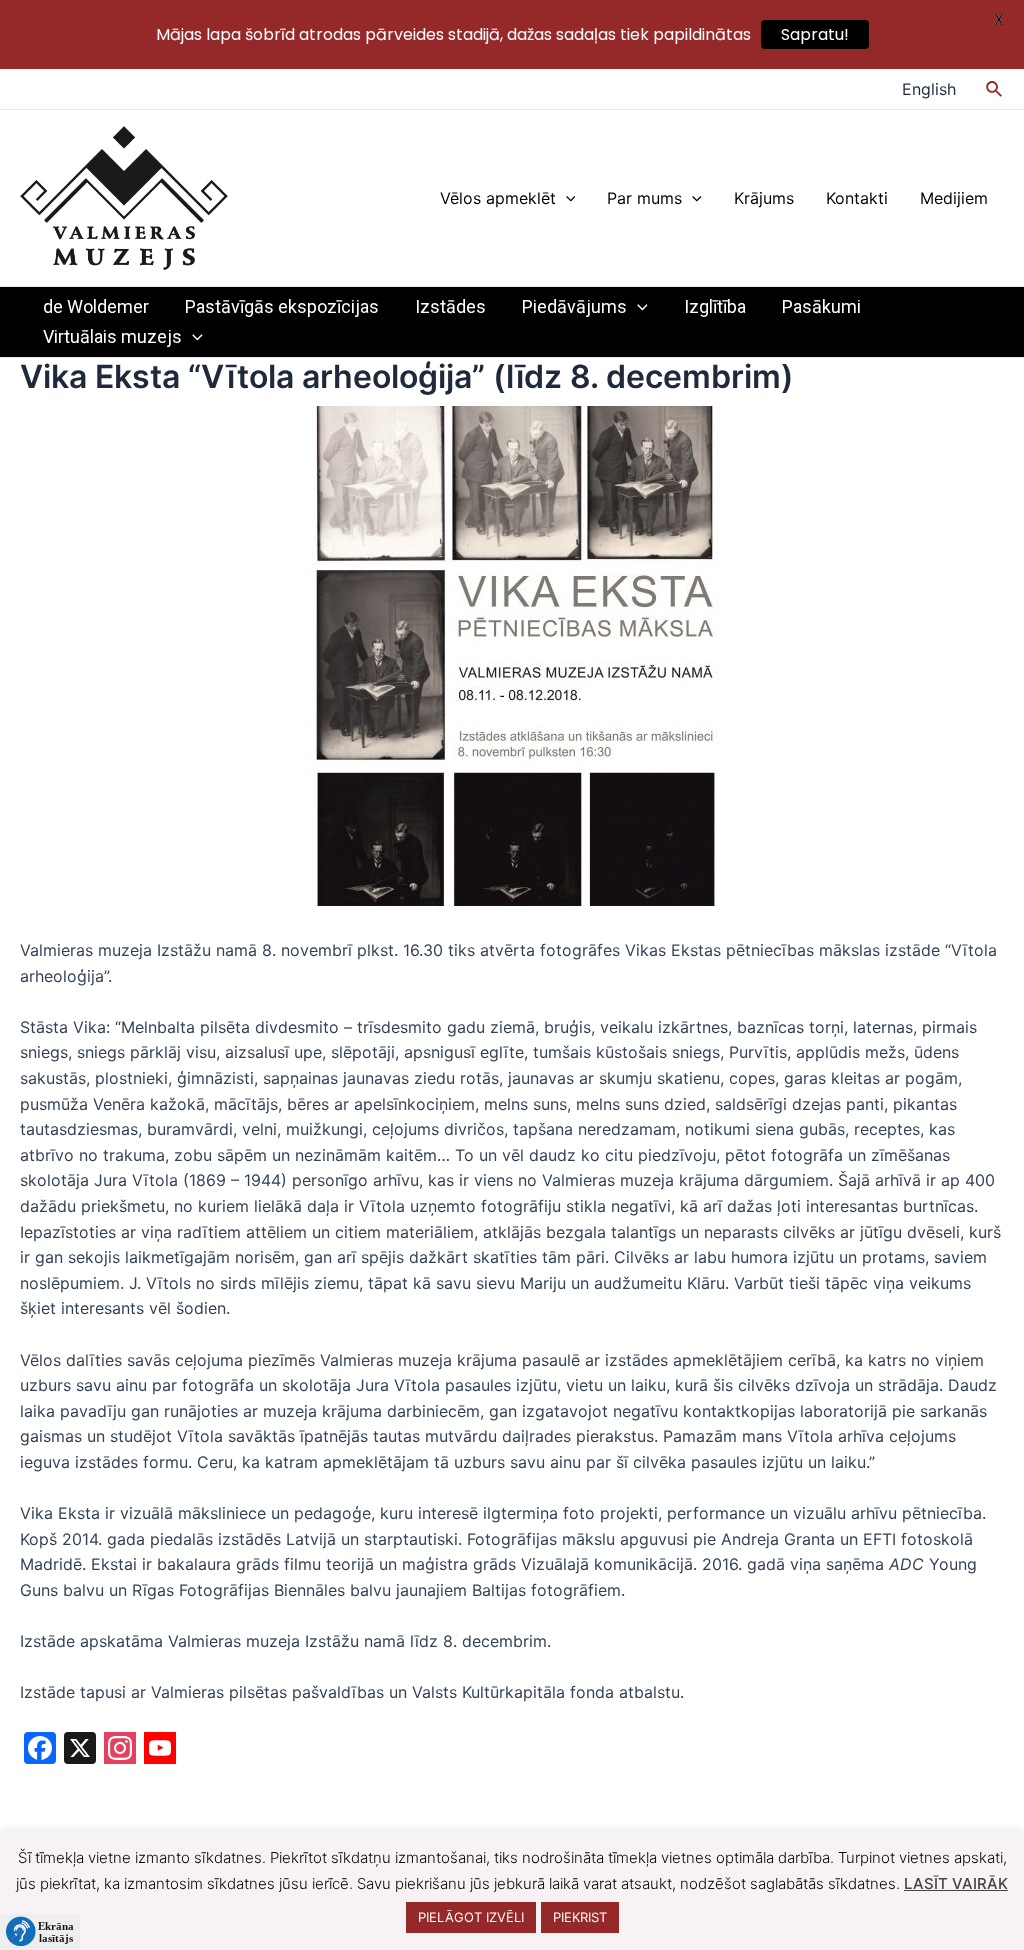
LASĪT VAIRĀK (956, 1883)
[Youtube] (160, 1750)
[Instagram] (120, 1750)
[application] (566, 198)
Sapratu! (815, 34)
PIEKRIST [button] (580, 1917)
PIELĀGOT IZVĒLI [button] (471, 1917)
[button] (40, 1932)
